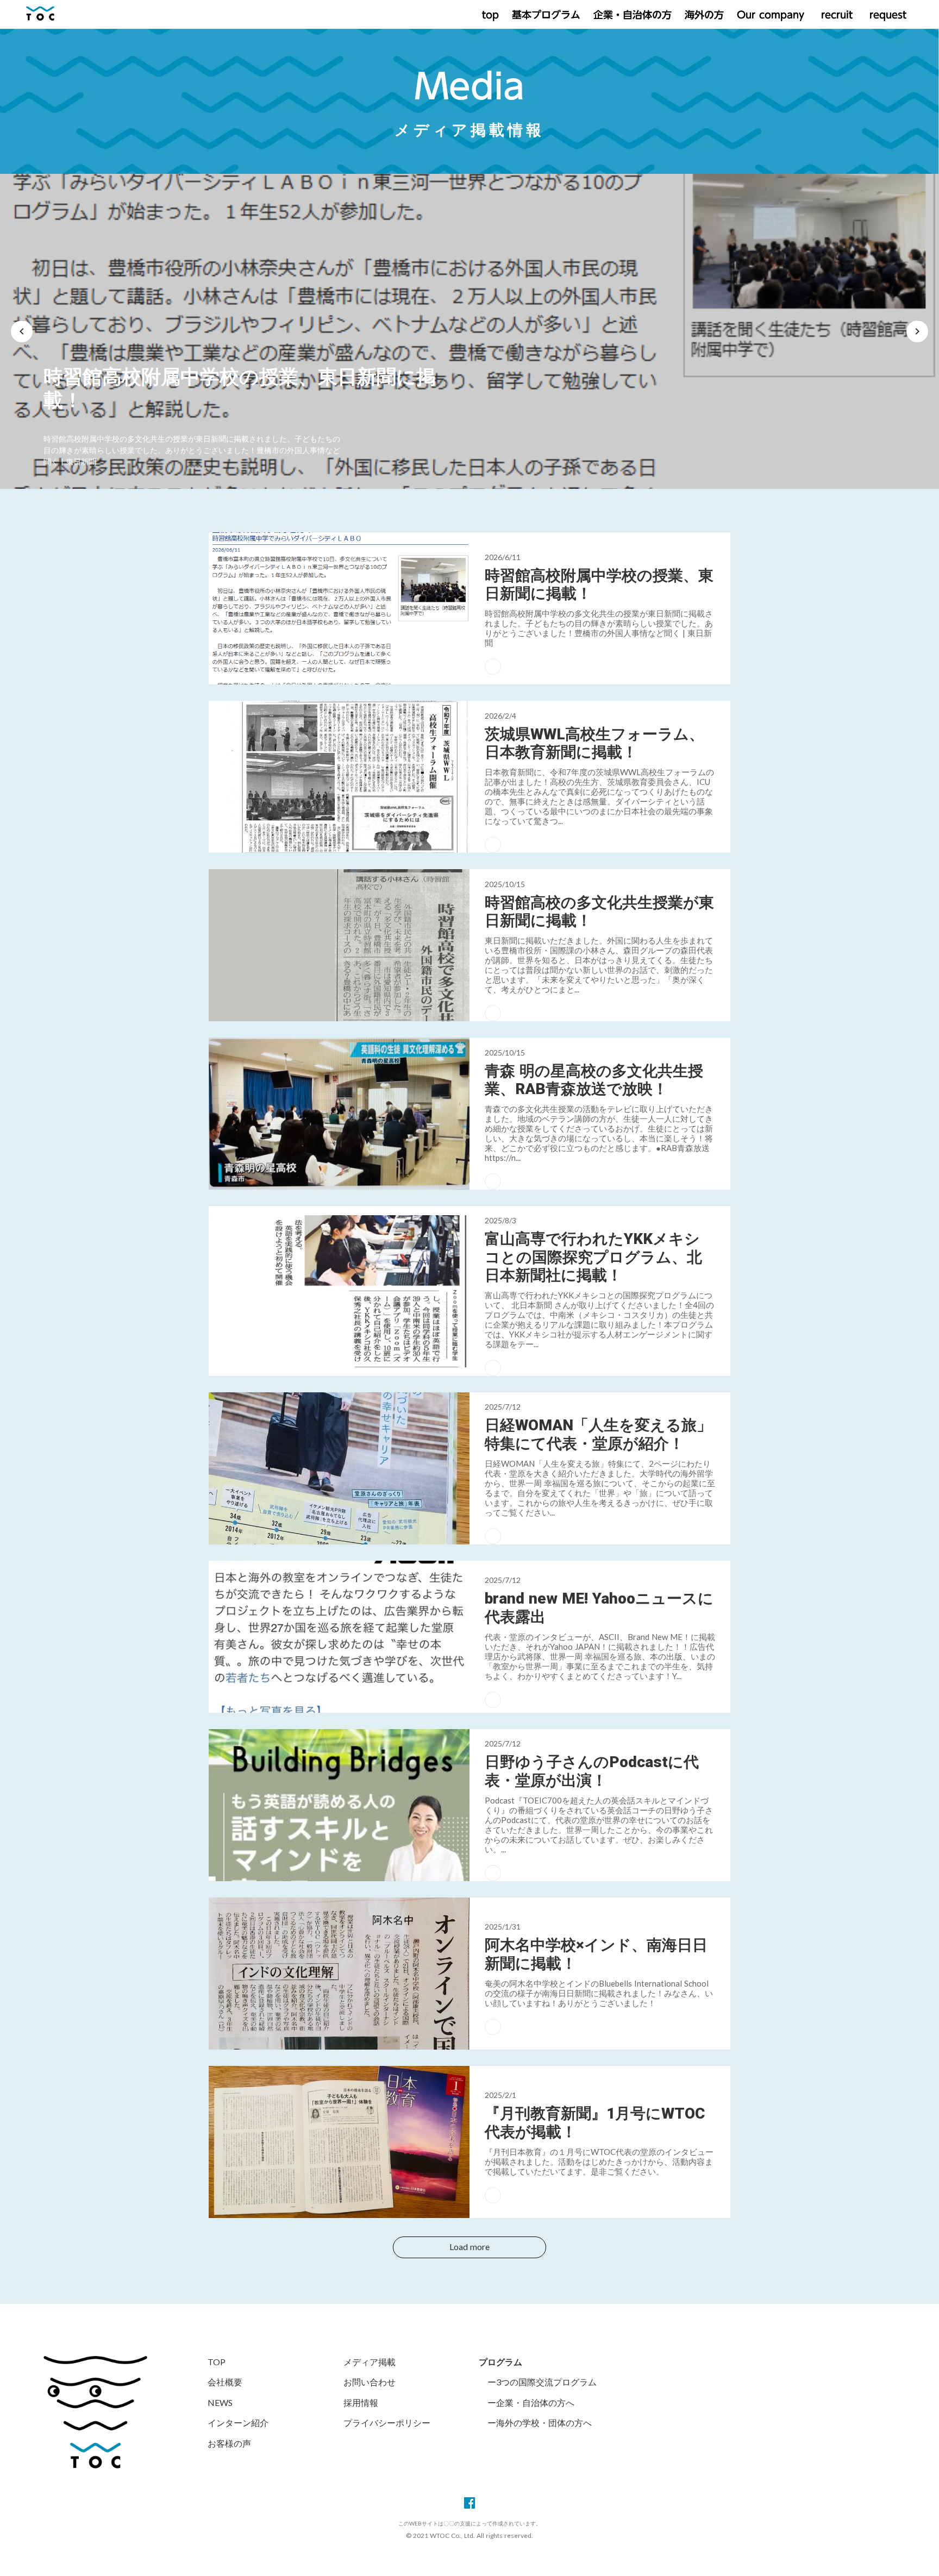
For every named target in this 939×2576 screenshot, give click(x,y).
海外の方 (704, 15)
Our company (771, 15)
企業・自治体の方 (633, 15)
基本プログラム (546, 15)
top (490, 15)
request (886, 15)
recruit (835, 15)
